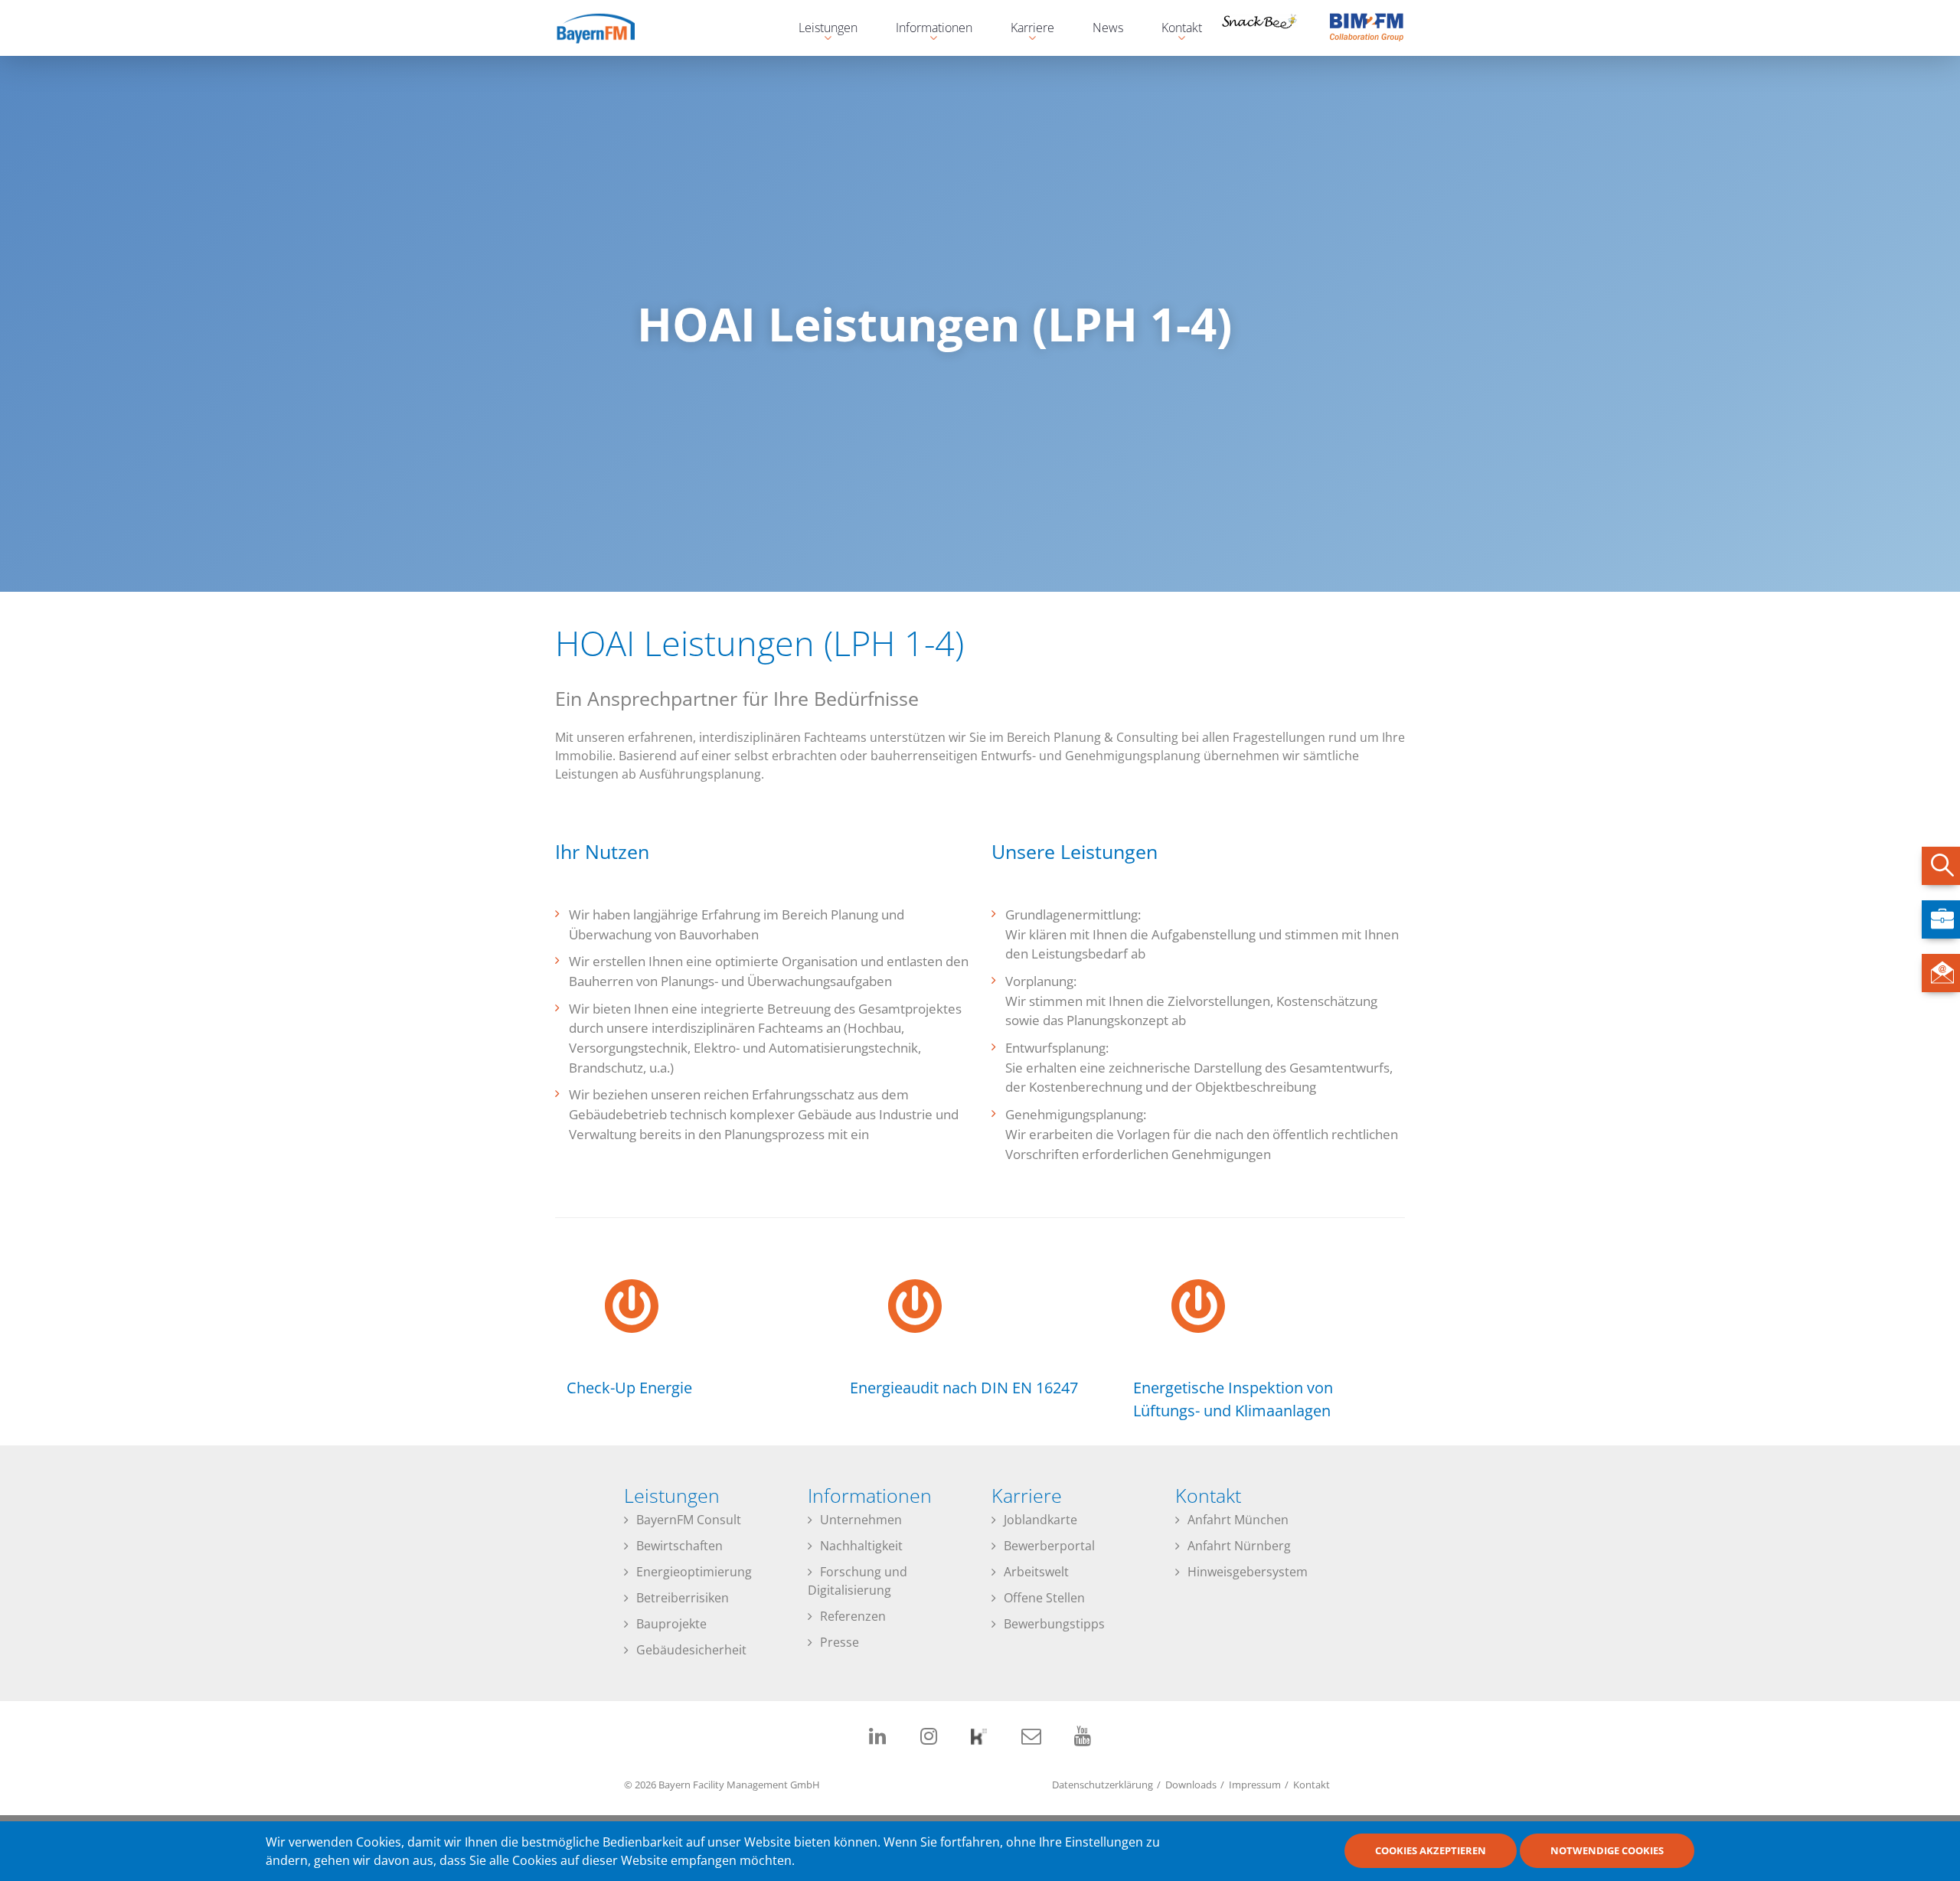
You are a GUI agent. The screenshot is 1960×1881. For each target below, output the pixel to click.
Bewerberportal (1049, 1546)
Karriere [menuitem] (1025, 29)
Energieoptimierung (694, 1572)
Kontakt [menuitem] (1174, 29)
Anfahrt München (1238, 1520)
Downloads (1191, 1785)
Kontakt (1312, 1785)
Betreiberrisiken (683, 1598)
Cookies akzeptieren (1431, 1851)
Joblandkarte (1040, 1520)
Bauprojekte (671, 1624)
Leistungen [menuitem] (820, 29)
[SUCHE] (1941, 866)
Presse (840, 1642)
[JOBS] (1941, 919)
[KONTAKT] (1941, 973)
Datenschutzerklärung (1102, 1785)
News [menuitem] (1108, 28)
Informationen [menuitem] (926, 29)
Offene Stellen (1044, 1598)
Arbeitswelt (1036, 1572)
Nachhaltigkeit (861, 1546)
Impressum (1255, 1785)
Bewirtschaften (679, 1546)
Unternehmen (861, 1520)
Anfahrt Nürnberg (1239, 1546)
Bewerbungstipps (1054, 1624)
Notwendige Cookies (1607, 1851)
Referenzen (853, 1616)
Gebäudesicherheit (691, 1650)
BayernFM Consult (689, 1520)
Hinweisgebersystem (1248, 1572)
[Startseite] (609, 28)
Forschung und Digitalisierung (857, 1581)
